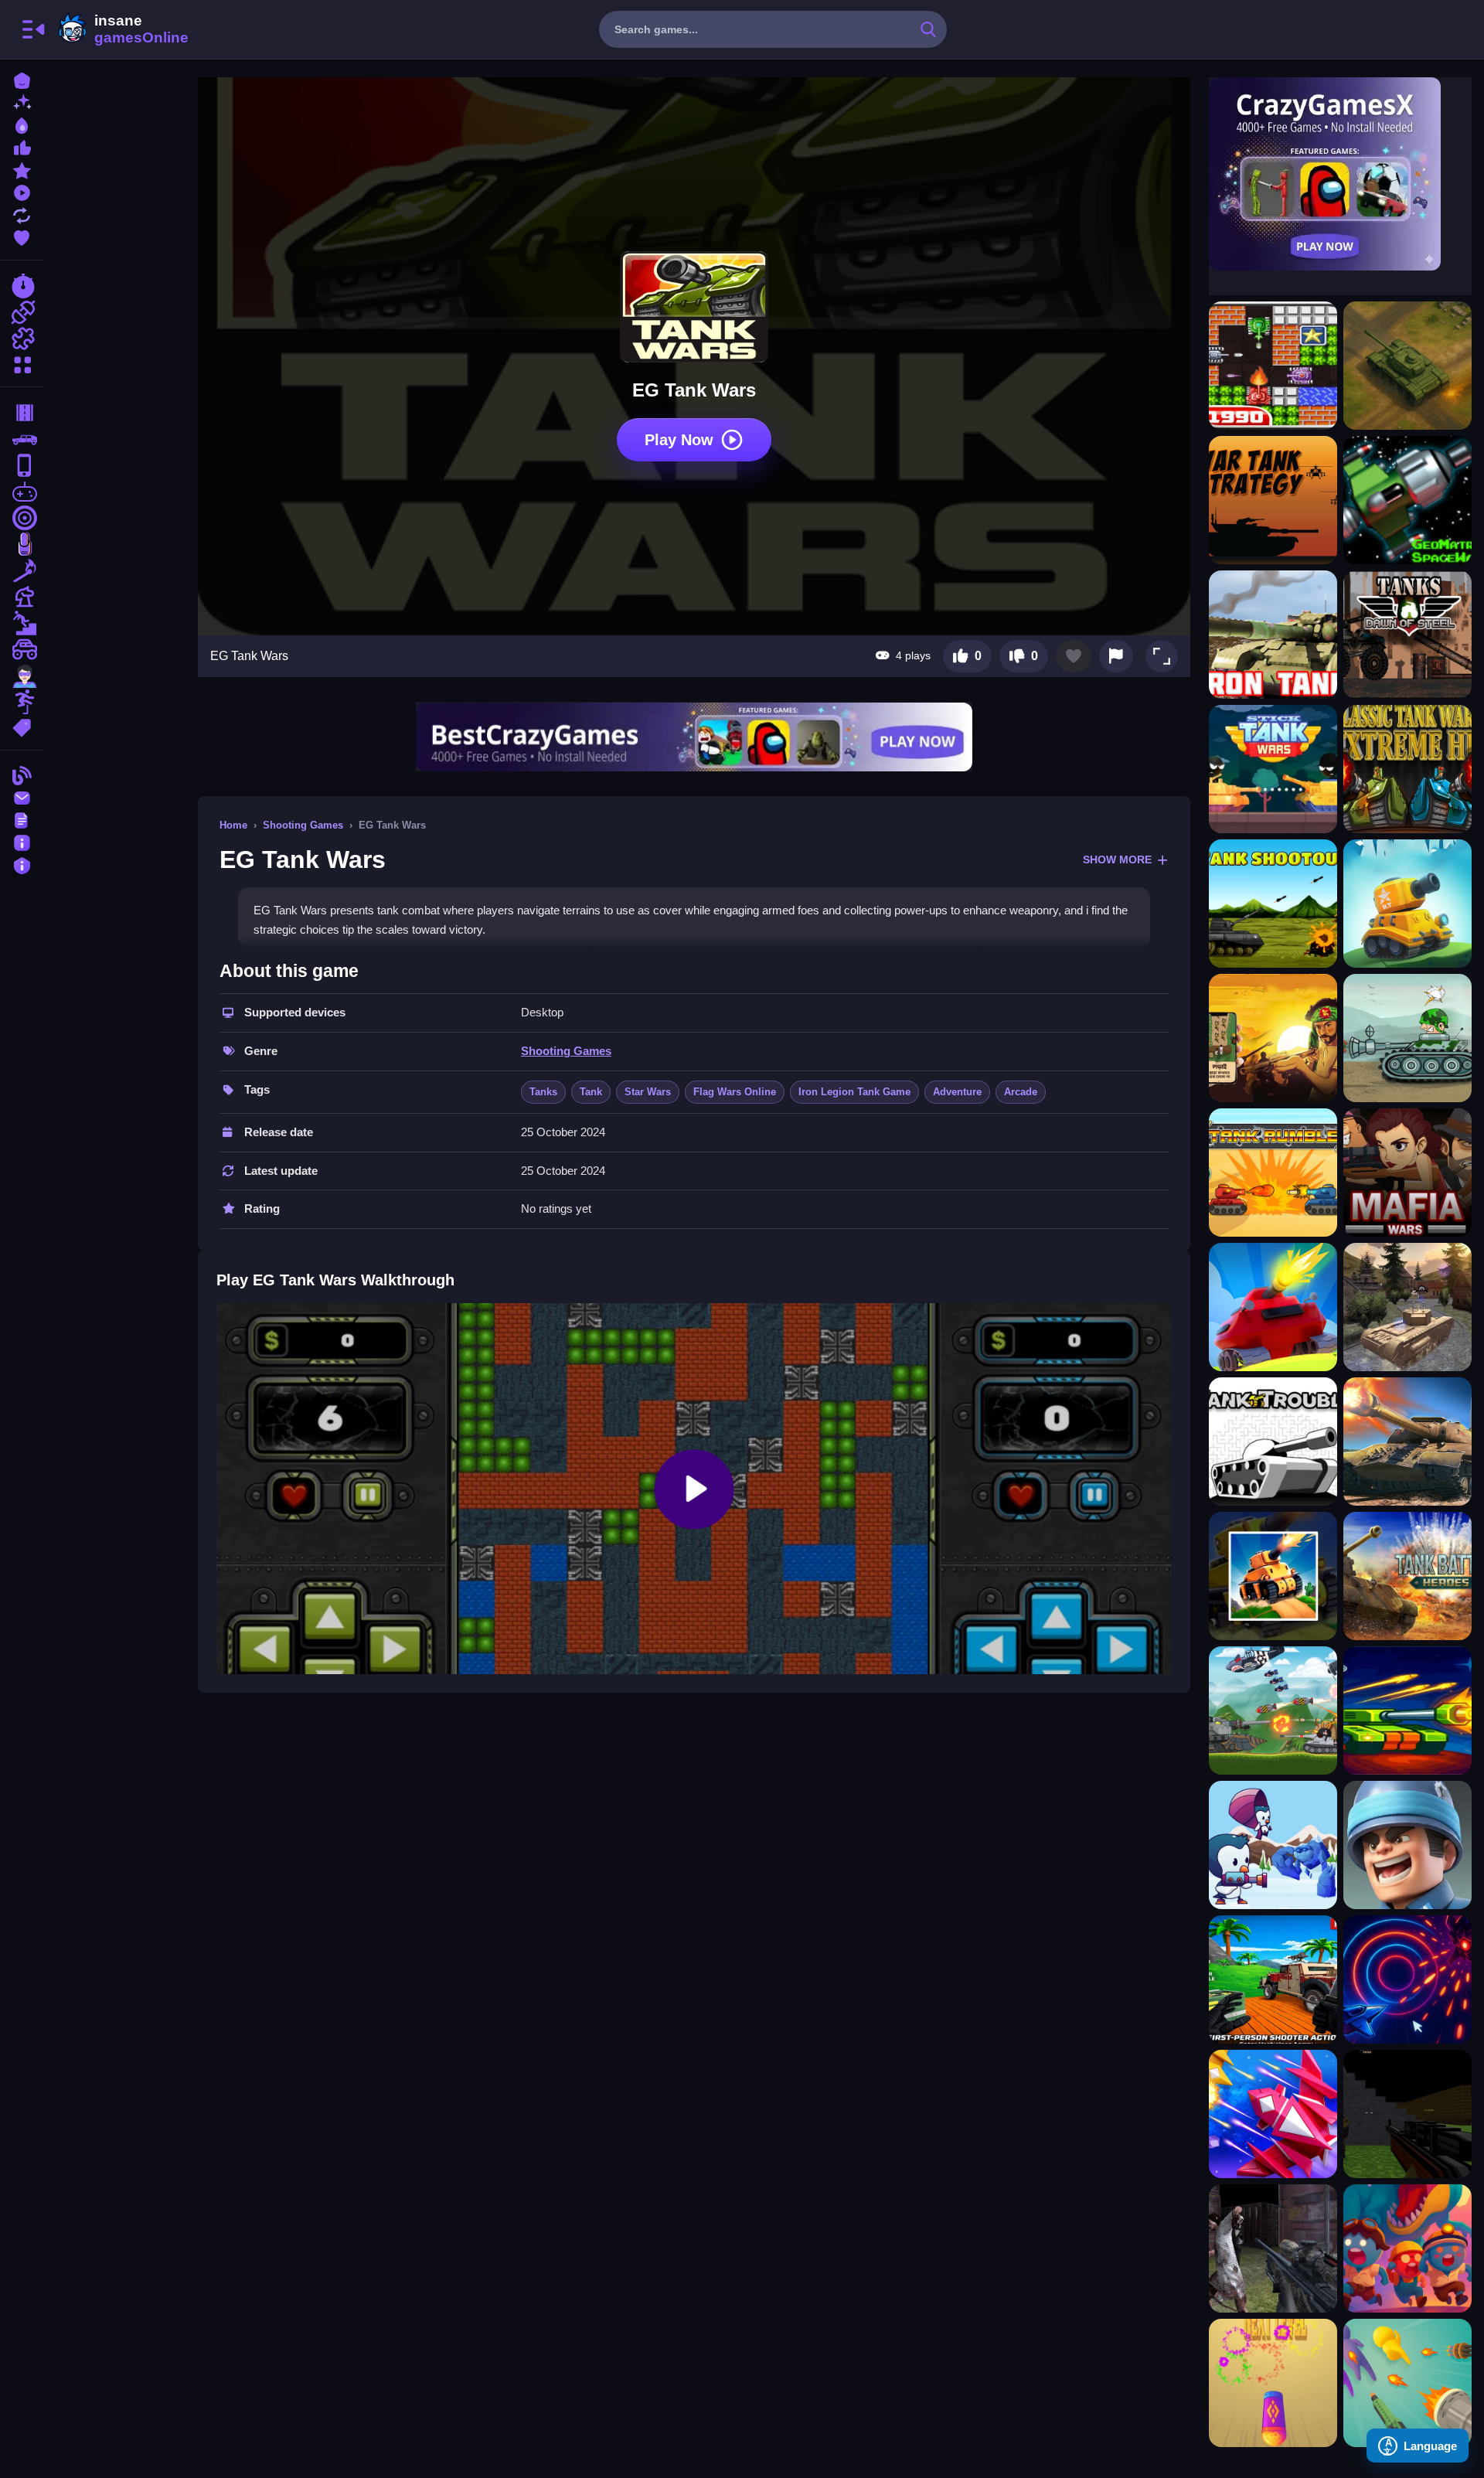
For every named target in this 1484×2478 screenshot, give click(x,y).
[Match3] (22, 570)
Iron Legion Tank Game (854, 1092)
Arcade (1021, 1092)
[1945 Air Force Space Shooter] (1273, 2114)
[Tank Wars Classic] (1273, 366)
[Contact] (22, 796)
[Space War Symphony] (1407, 1979)
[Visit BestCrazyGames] (694, 737)
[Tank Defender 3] (1407, 904)
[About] (22, 841)
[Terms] (22, 819)
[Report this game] (1116, 656)
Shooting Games (303, 825)
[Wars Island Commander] (1407, 1845)
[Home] (22, 79)
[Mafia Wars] (1407, 1173)
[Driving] (22, 413)
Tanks (543, 1092)
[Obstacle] (22, 702)
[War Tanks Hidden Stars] (1407, 1038)
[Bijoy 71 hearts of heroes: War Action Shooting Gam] (1273, 1038)
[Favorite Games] (22, 236)
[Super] (22, 676)
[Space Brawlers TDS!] (1407, 1710)
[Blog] (22, 774)
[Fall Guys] (22, 623)
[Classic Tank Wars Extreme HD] (1407, 769)
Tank (591, 1092)
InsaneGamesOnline (121, 29)
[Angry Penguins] (1273, 1845)
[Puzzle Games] (22, 339)
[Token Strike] (1273, 2383)
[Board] (22, 597)
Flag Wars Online (735, 1092)
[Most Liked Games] (22, 146)
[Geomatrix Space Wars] (1407, 500)
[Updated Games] (22, 214)
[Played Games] (22, 191)
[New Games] (22, 102)
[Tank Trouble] (1273, 1442)
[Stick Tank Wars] (1273, 769)
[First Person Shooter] (22, 518)
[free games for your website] (22, 492)
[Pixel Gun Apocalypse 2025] (1407, 2114)
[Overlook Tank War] (1407, 366)
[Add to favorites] (1074, 656)
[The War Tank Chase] (1273, 1576)
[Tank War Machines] (1407, 1576)
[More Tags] (22, 726)
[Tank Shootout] (1273, 904)
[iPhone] (22, 465)
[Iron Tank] (1273, 635)
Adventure (957, 1092)
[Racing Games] (22, 286)
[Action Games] (22, 312)
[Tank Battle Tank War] (1273, 1710)
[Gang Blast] (1407, 2248)
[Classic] (22, 439)
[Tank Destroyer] (1407, 635)
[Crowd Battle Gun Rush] (1407, 2383)
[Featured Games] (22, 169)
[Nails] (22, 544)
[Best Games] (22, 124)
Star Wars (648, 1092)
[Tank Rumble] (1273, 1173)
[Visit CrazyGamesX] (1340, 174)
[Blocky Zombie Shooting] (1273, 1979)
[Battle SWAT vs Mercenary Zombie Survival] (1273, 2248)
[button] (1162, 656)
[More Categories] (22, 363)
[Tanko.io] (1273, 1307)
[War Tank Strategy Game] (1273, 500)
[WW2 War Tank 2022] (1407, 1442)
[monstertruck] (22, 649)
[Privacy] (22, 864)
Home (233, 825)
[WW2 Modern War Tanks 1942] (1407, 1307)
